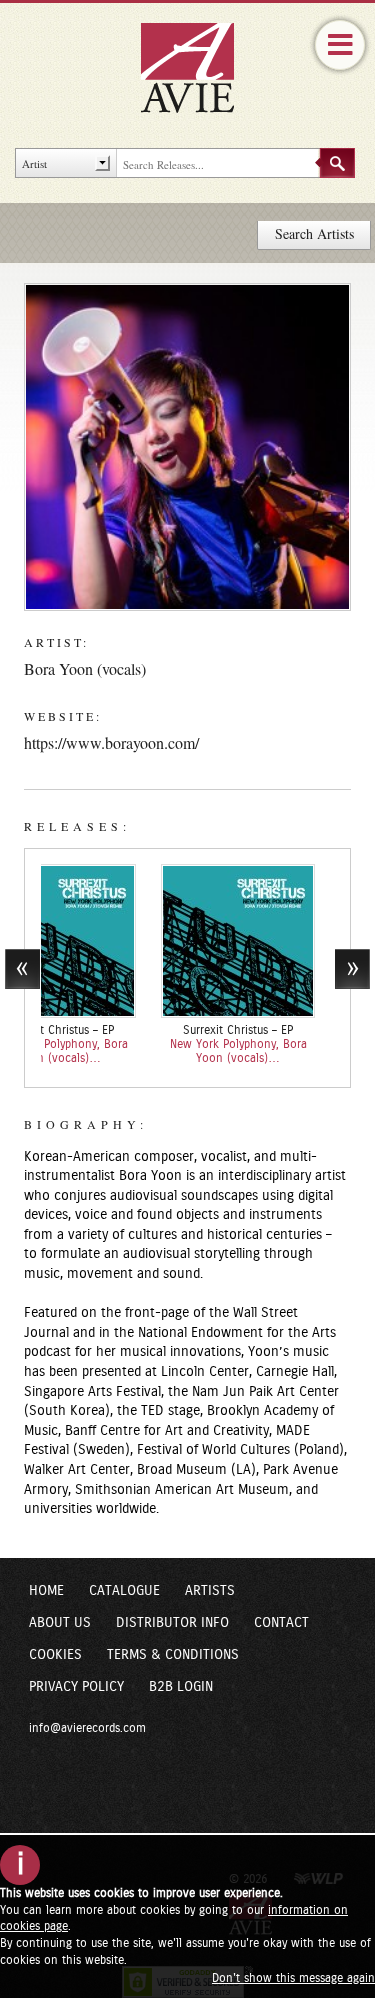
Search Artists (314, 233)
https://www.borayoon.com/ (111, 742)
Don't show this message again (293, 1978)
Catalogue (124, 1591)
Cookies (55, 1655)
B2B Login (181, 1687)
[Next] (352, 969)
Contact (281, 1623)
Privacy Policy (76, 1687)
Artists (210, 1591)
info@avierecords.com (87, 1728)
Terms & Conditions (173, 1655)
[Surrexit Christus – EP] (181, 940)
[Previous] (22, 969)
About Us (60, 1623)
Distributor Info (172, 1623)
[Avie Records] (201, 67)
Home (46, 1591)
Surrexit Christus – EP (181, 1030)
